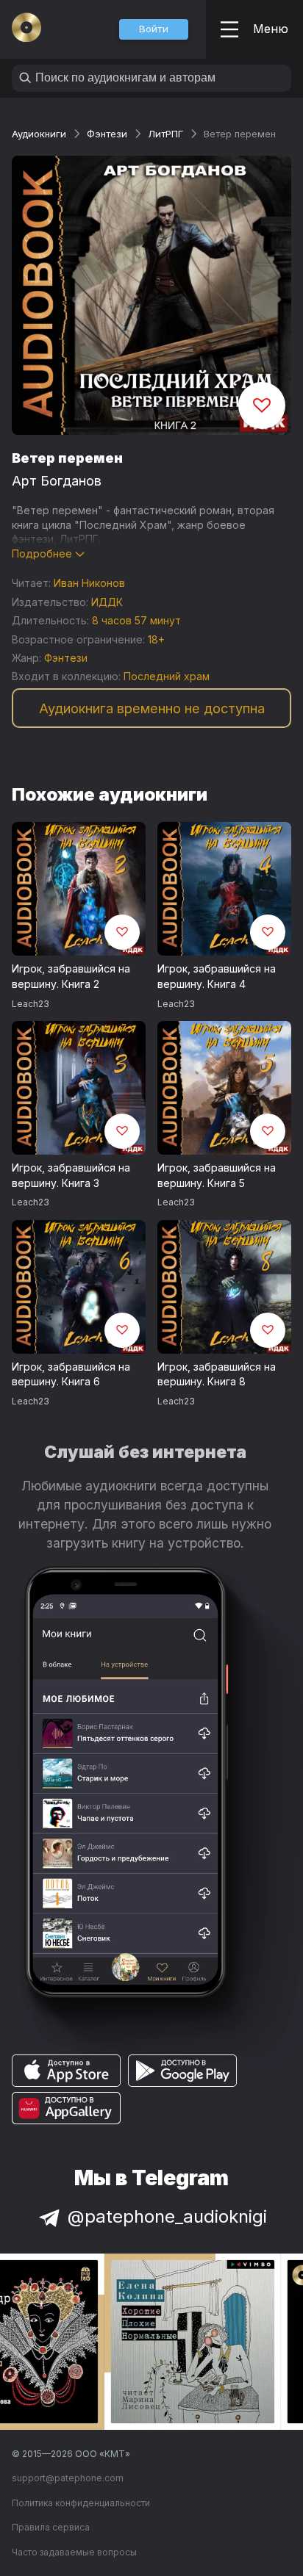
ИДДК (107, 602)
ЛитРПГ (165, 134)
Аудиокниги (39, 134)
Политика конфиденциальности (81, 2503)
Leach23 (31, 1004)
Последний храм (167, 676)
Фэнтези (107, 134)
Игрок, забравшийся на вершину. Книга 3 (71, 1175)
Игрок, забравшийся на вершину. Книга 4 (217, 976)
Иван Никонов (89, 583)
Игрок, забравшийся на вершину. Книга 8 (217, 1374)
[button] (154, 29)
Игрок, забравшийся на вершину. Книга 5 (217, 1175)
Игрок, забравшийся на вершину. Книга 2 (71, 976)
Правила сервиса (51, 2527)
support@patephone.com (68, 2478)
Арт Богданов (57, 481)
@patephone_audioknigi (167, 2216)
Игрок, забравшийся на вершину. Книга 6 (71, 1374)
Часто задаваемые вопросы (74, 2552)
